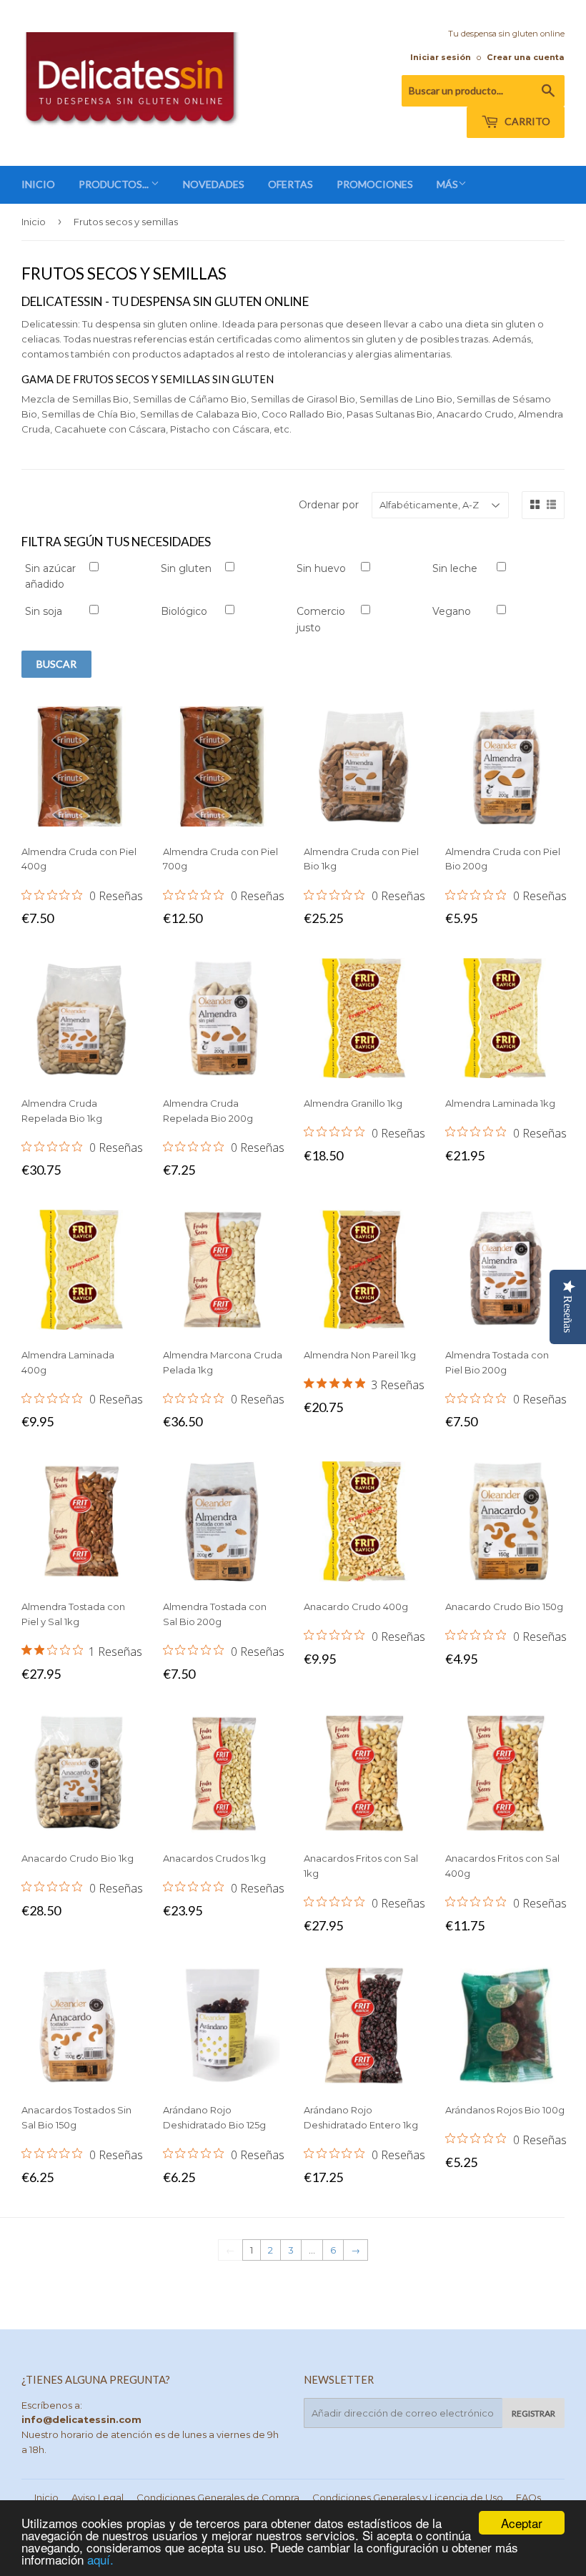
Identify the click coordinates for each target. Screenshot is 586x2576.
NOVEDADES (214, 184)
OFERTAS (290, 184)
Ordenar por (329, 505)
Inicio (34, 222)
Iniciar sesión (441, 57)
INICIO (38, 184)
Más (447, 184)
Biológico (184, 611)
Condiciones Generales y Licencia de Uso (408, 2497)
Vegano (452, 611)
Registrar (533, 2413)
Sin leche (455, 568)
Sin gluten (186, 568)
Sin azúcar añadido (50, 576)
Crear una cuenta (526, 57)
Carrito (526, 121)
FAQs (528, 2497)
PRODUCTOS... (115, 184)
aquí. (100, 2559)
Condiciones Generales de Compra (218, 2497)
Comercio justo (321, 619)
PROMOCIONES (375, 184)
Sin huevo (321, 568)
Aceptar (522, 2523)
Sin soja (44, 611)
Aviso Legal (98, 2497)
